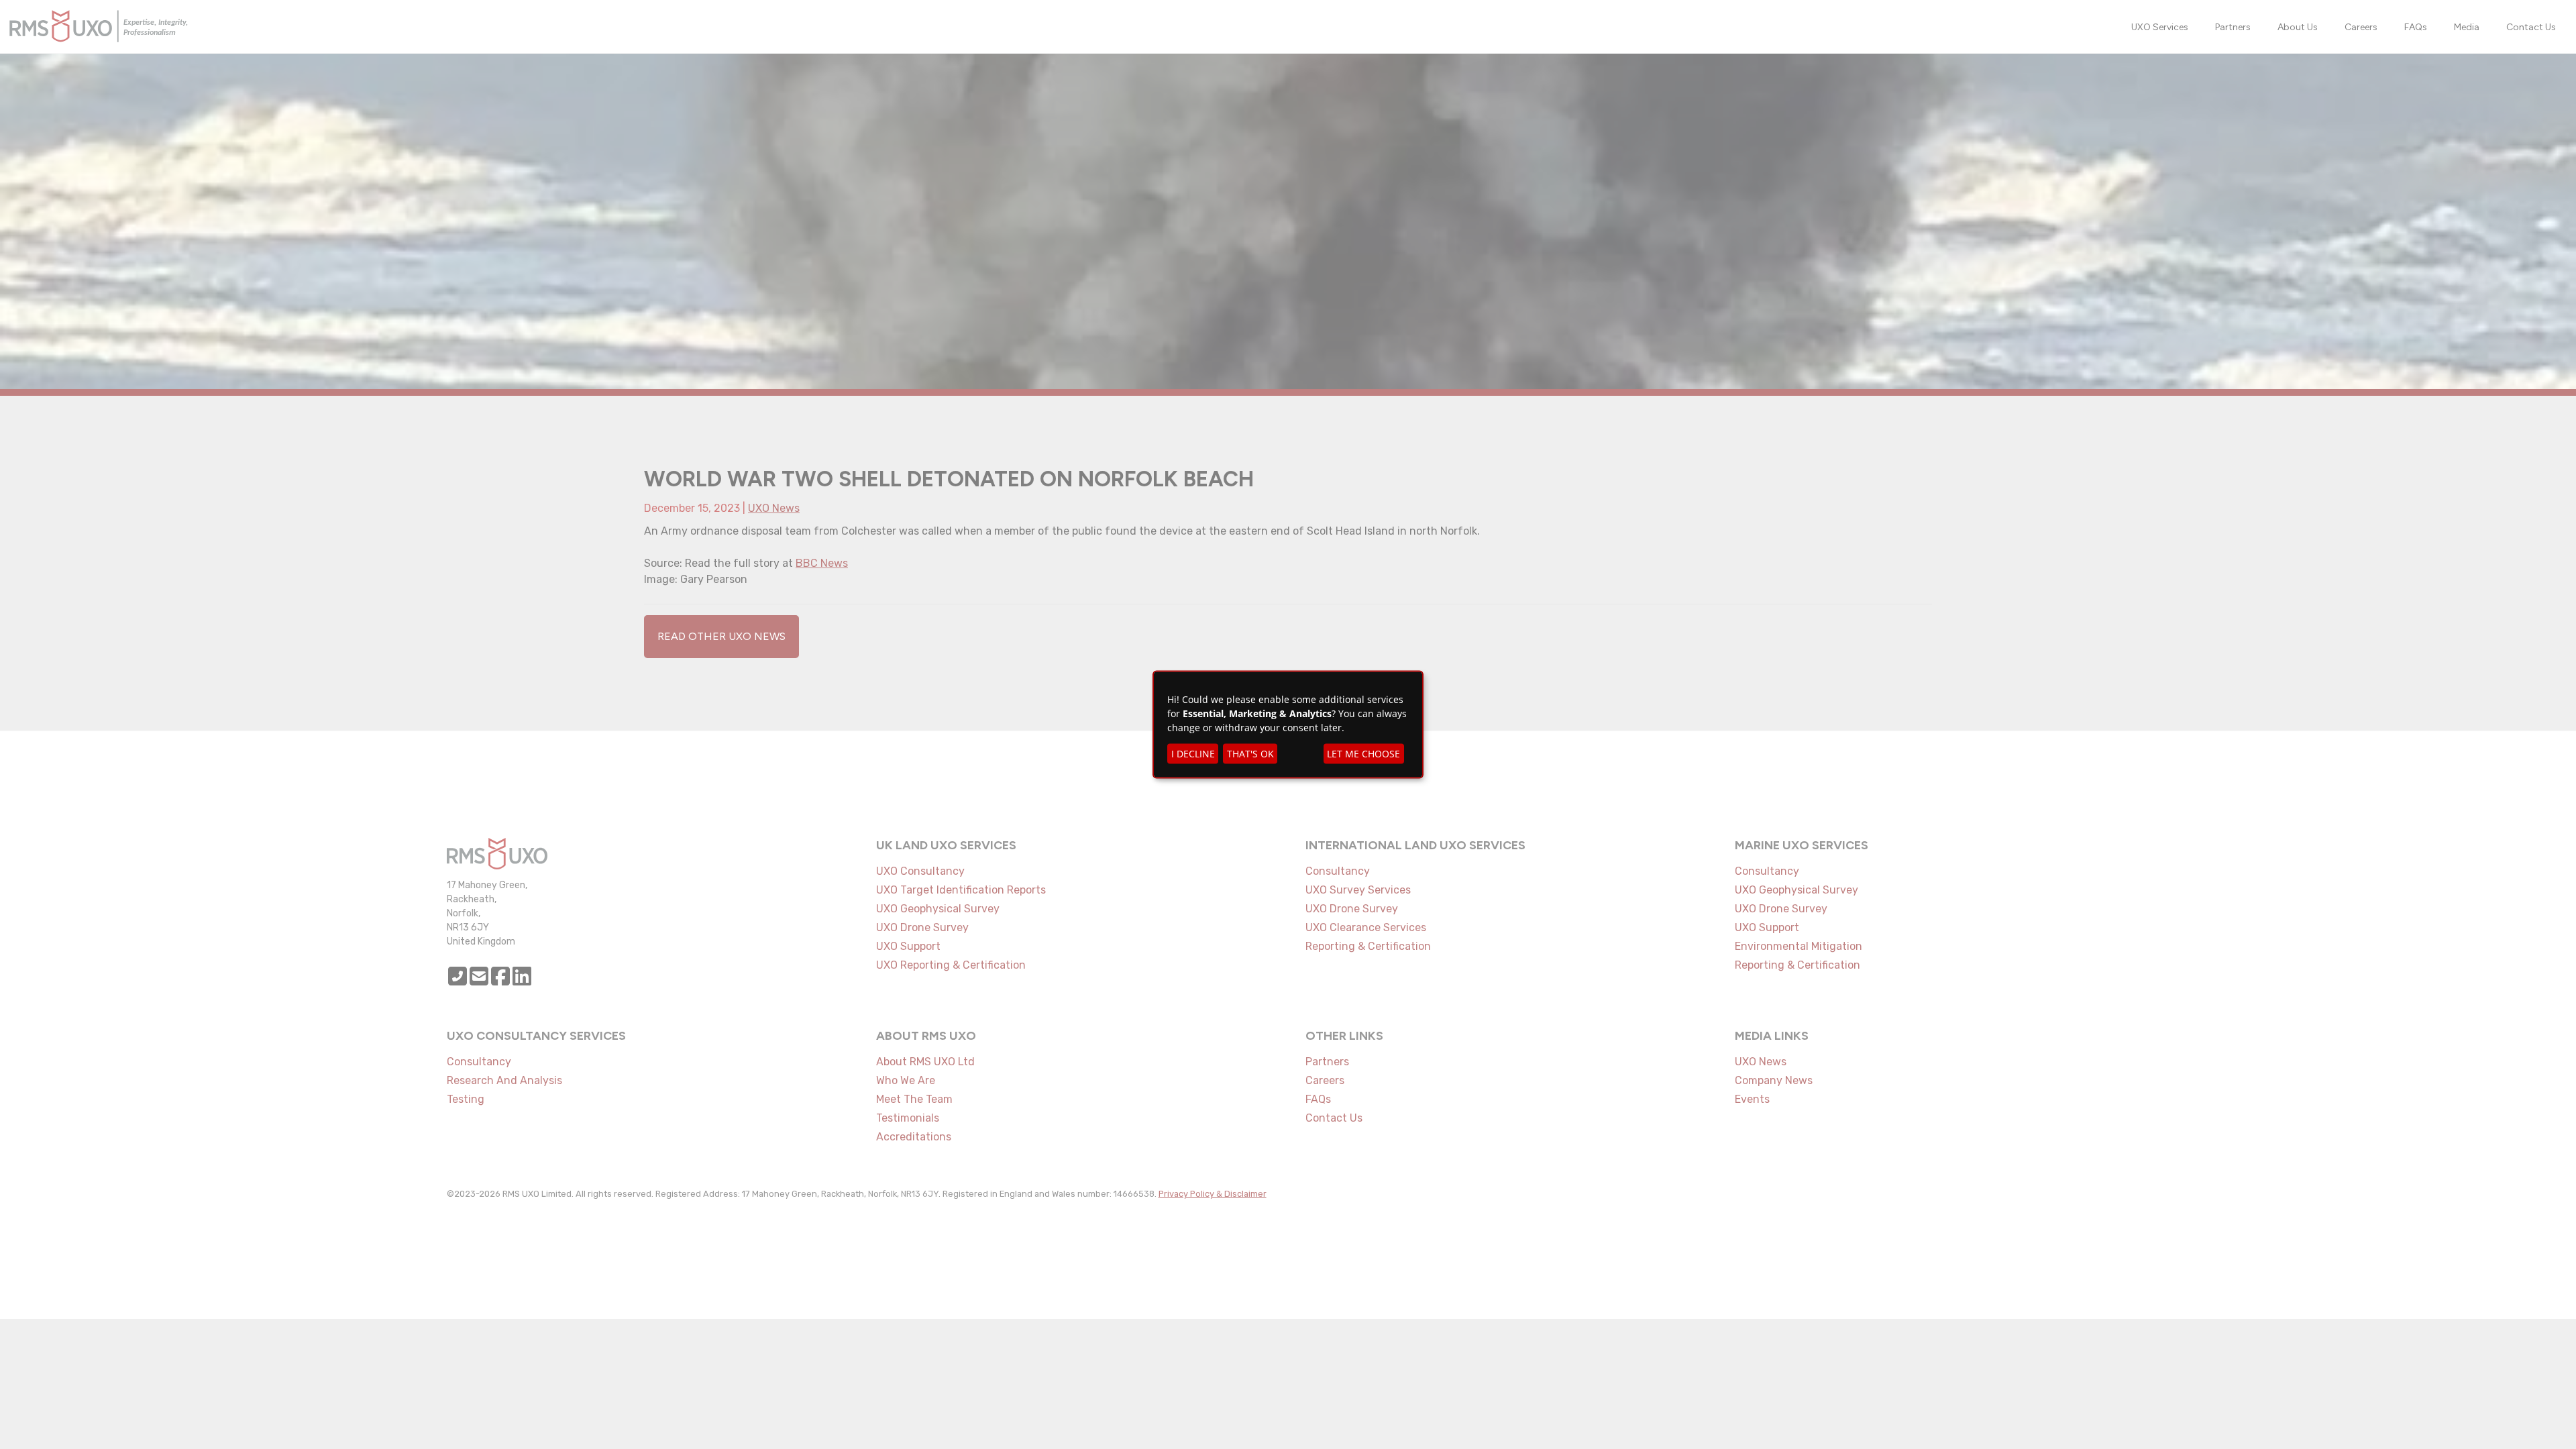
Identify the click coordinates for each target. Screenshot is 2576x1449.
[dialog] (1288, 725)
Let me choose (1363, 754)
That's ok (1250, 754)
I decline (1193, 754)
